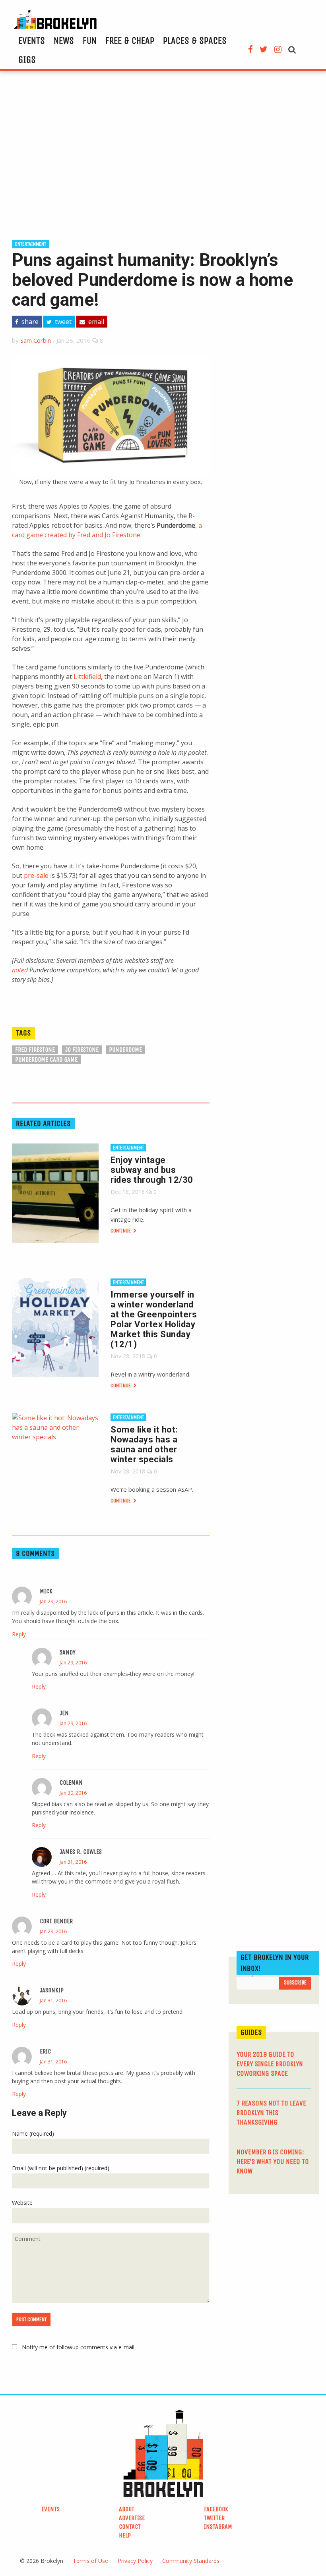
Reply (19, 1634)
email (95, 322)
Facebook (216, 2509)
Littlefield (87, 677)
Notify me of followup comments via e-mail (78, 2347)
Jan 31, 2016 (73, 1862)
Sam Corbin (36, 340)
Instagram (218, 2527)
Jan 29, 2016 (53, 1601)
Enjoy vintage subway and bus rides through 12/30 (152, 1170)
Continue (121, 1231)
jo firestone (82, 1050)
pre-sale (36, 875)
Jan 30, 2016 (73, 1793)
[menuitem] (32, 40)
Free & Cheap (130, 40)
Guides (251, 2032)
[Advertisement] (163, 154)
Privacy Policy (135, 2561)
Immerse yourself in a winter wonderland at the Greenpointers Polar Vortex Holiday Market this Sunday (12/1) (154, 1319)
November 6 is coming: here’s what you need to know (273, 2161)
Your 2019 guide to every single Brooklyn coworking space (270, 2064)
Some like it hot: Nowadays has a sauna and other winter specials (144, 1444)
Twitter (214, 2518)
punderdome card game (46, 1060)
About (127, 2509)
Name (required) (33, 2133)
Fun (90, 40)
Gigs (27, 60)
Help (125, 2535)
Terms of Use (90, 2561)
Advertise (132, 2518)
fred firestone (35, 1050)
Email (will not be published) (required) (61, 2168)
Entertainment (31, 244)
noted (20, 970)
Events (32, 40)
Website (22, 2203)
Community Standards (191, 2561)
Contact (130, 2527)
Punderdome (125, 1050)
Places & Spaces (195, 40)
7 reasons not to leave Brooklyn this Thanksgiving (271, 2113)
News (64, 40)
